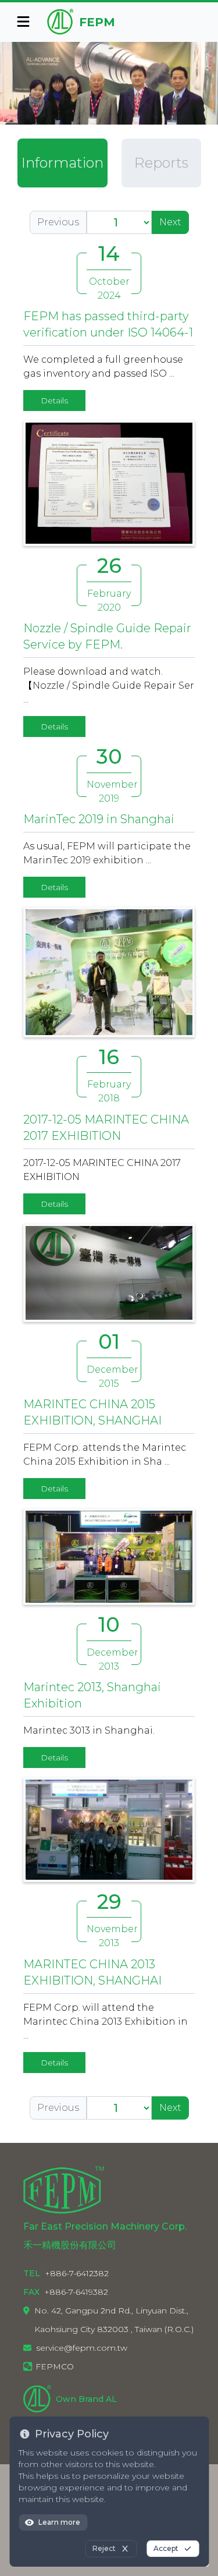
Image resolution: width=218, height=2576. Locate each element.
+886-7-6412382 (77, 2273)
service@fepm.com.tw (82, 2348)
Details (54, 401)
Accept (166, 2548)
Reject (104, 2548)
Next (170, 222)
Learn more (59, 2522)
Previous (58, 222)
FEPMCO (55, 2366)
